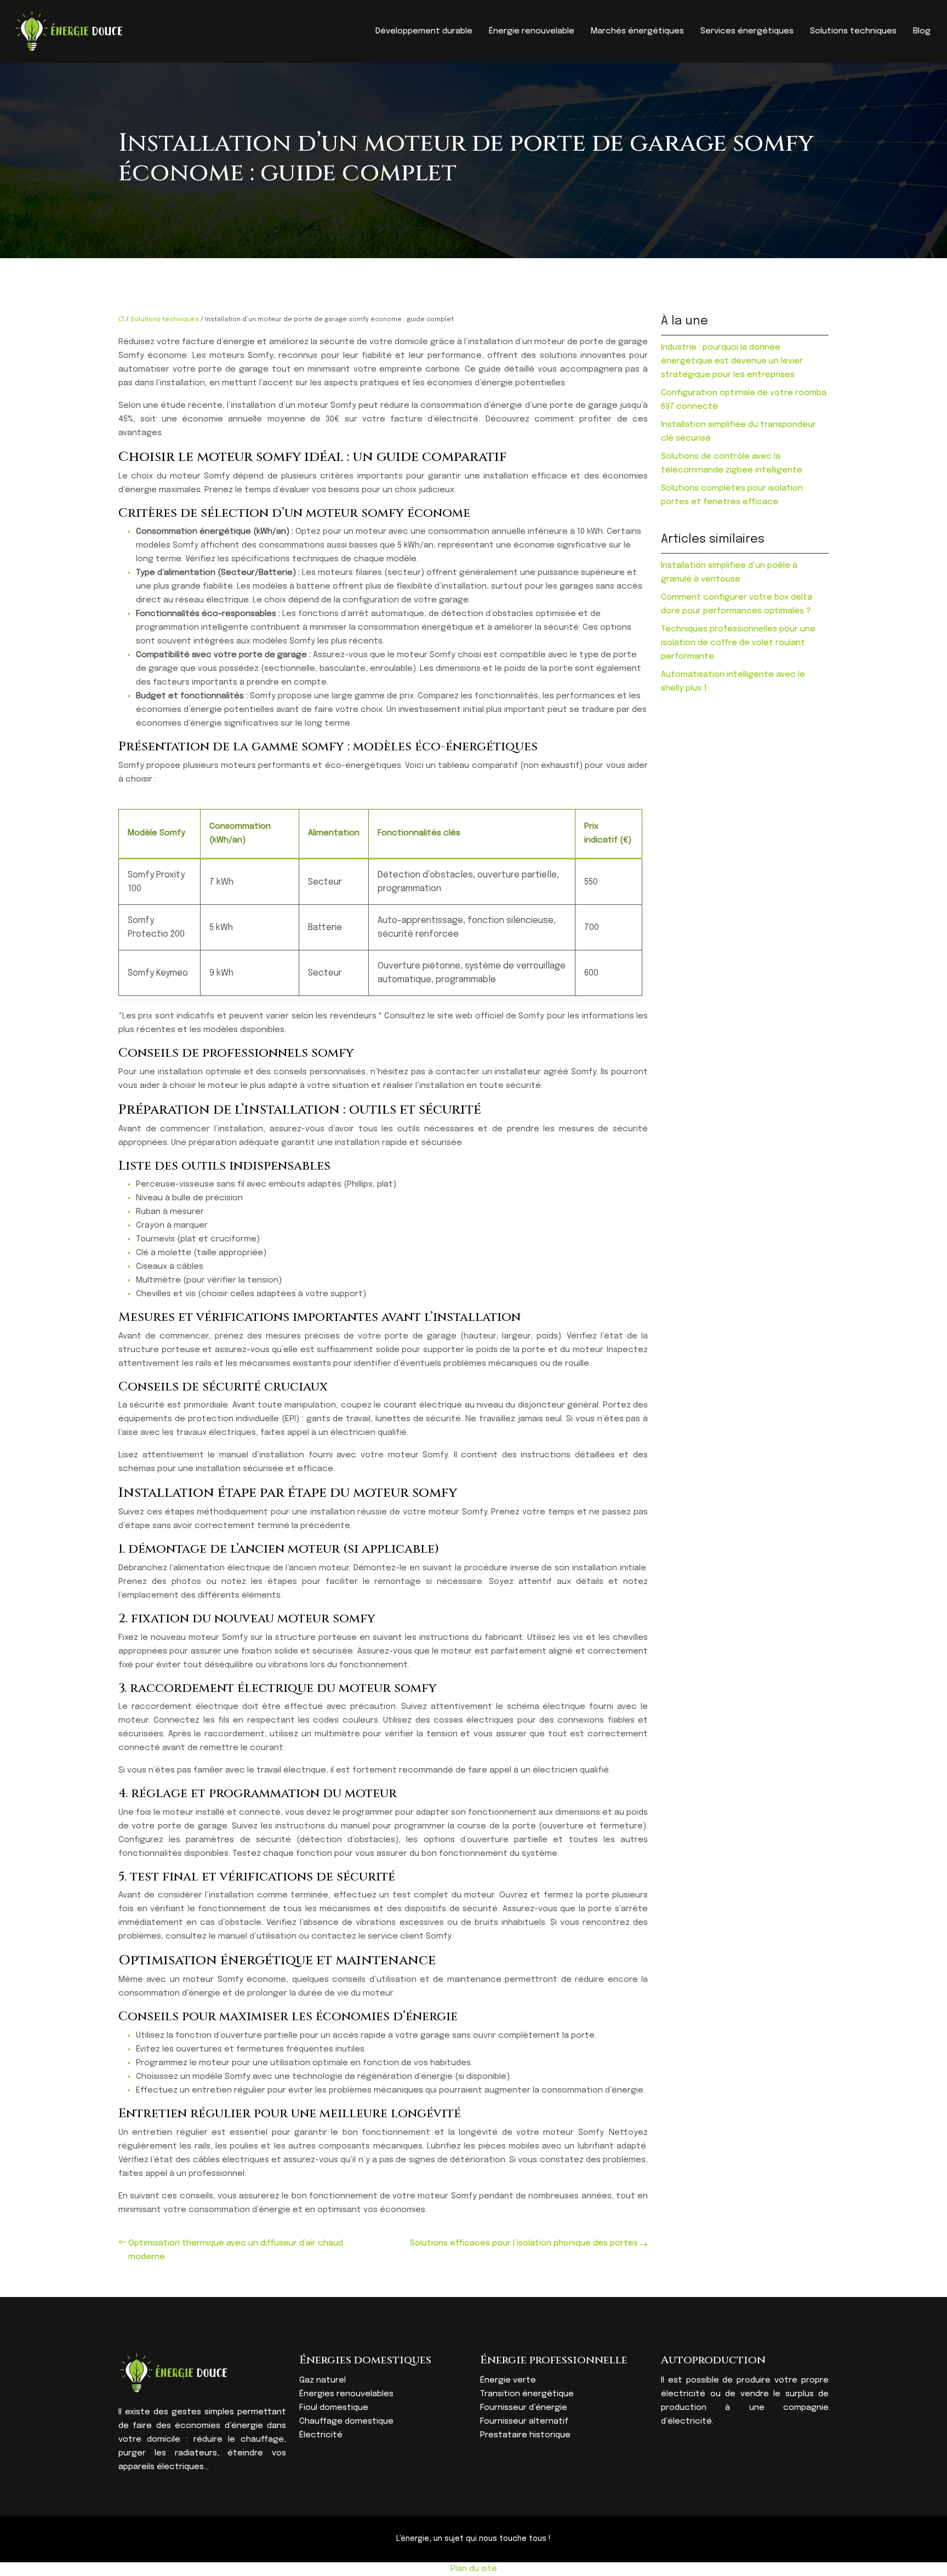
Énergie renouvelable (532, 31)
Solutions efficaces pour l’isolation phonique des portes (524, 2243)
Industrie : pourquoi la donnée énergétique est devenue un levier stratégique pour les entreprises (732, 361)
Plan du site (474, 2569)
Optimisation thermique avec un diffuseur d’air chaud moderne (236, 2250)
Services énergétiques (747, 31)
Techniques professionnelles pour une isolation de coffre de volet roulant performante (738, 643)
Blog (922, 31)
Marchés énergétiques (637, 31)
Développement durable (424, 31)
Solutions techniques (853, 31)
